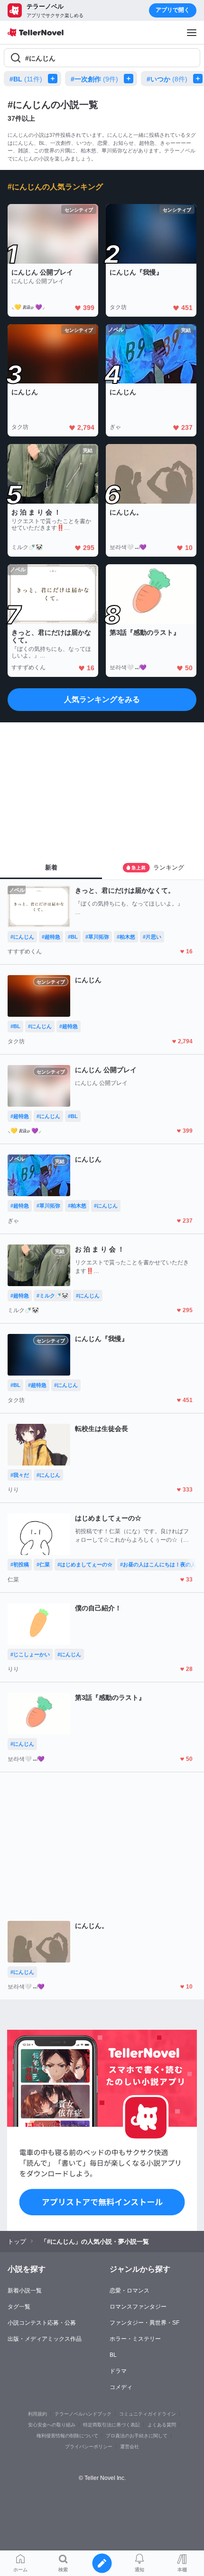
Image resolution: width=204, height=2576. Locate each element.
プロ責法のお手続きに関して (137, 2436)
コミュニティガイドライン (148, 2414)
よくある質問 (162, 2425)
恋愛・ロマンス (130, 2291)
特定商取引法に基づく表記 (111, 2425)
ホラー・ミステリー (135, 2339)
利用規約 (37, 2414)
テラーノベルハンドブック (83, 2414)
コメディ (121, 2387)
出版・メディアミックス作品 (45, 2339)
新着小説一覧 (25, 2291)
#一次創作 (94, 79)
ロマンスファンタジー (138, 2307)
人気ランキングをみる (102, 699)
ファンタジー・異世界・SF (144, 2323)
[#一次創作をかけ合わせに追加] (130, 79)
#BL (26, 79)
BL (113, 2355)
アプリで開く (173, 10)
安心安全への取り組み (52, 2425)
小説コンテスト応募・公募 (42, 2323)
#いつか (167, 79)
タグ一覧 (19, 2307)
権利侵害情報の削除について (67, 2436)
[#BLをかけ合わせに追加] (55, 79)
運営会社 (130, 2447)
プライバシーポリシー (89, 2447)
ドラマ (118, 2371)
